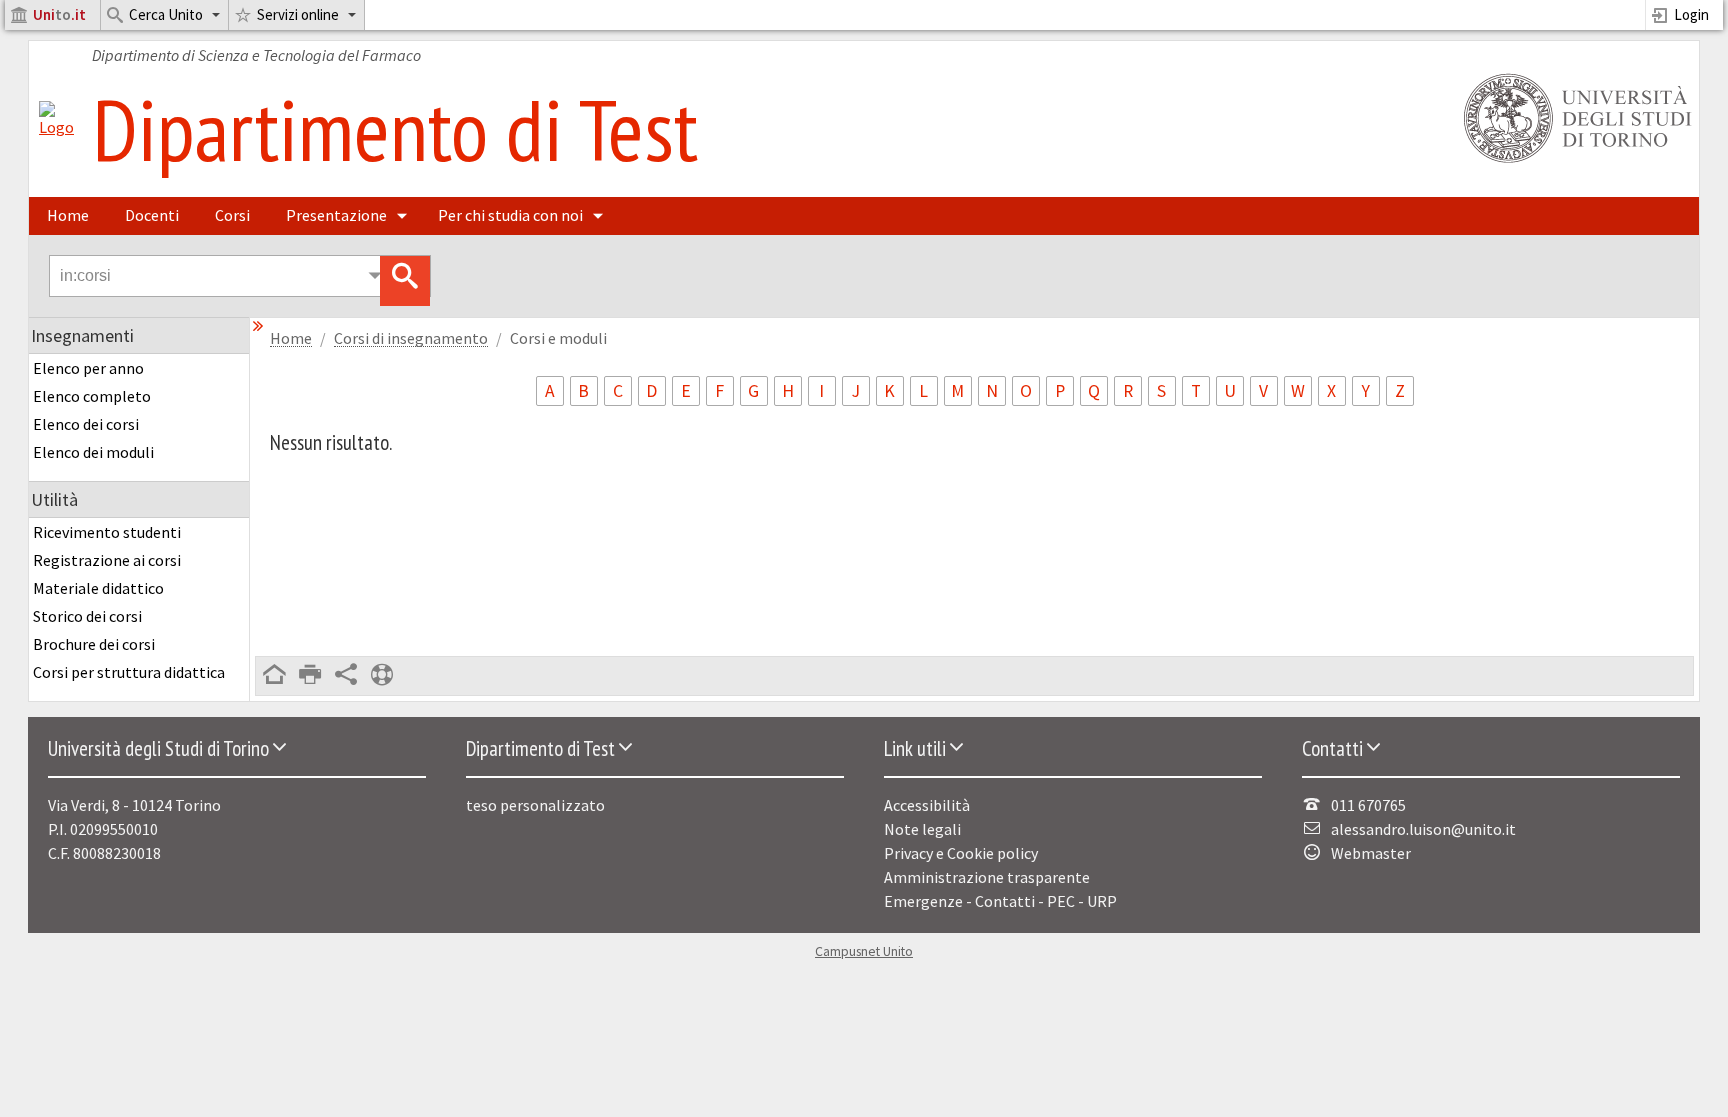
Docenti (152, 215)
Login (1691, 14)
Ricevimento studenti (107, 532)
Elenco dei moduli (93, 452)
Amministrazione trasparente (987, 877)
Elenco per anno (88, 368)
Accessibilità (927, 805)
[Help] (382, 676)
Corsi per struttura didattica (129, 672)
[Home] (56, 127)
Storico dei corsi (87, 616)
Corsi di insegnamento (411, 338)
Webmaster (1371, 853)
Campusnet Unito (864, 951)
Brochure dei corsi (94, 644)
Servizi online (298, 14)
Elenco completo (92, 396)
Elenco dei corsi (86, 424)
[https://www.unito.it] (1574, 161)
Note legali (922, 829)
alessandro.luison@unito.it (1423, 829)
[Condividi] (346, 676)
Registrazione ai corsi (107, 560)
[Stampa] (310, 676)
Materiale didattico (98, 588)
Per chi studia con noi (510, 215)
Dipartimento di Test (395, 129)
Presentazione (336, 215)
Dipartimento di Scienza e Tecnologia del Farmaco (256, 55)
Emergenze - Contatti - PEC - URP (1000, 901)
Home (68, 215)
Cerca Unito (166, 14)
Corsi (232, 215)
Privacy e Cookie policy (961, 853)
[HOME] (274, 676)
